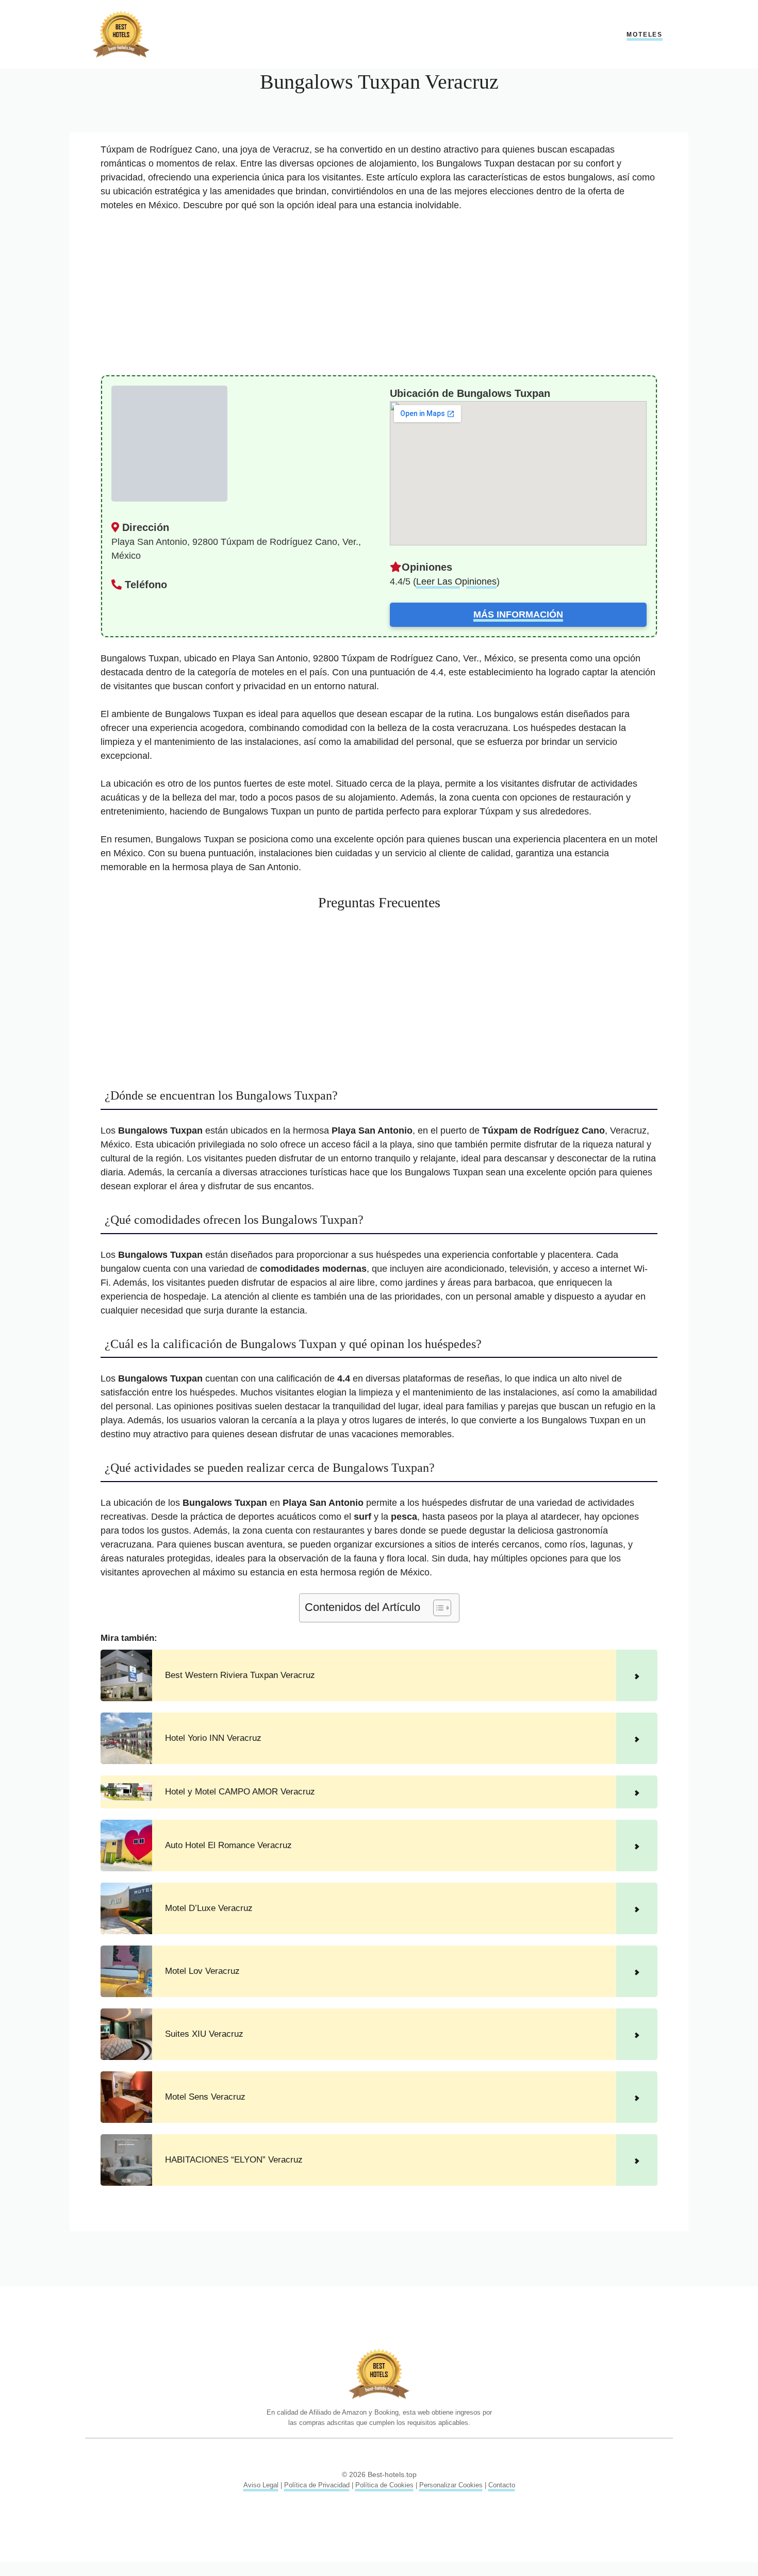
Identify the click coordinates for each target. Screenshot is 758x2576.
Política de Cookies (384, 2485)
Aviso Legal (261, 2485)
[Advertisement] (379, 298)
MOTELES (645, 35)
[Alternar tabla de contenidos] (437, 1608)
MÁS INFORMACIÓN (518, 614)
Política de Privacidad (317, 2485)
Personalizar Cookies (451, 2485)
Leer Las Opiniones (456, 581)
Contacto (502, 2485)
